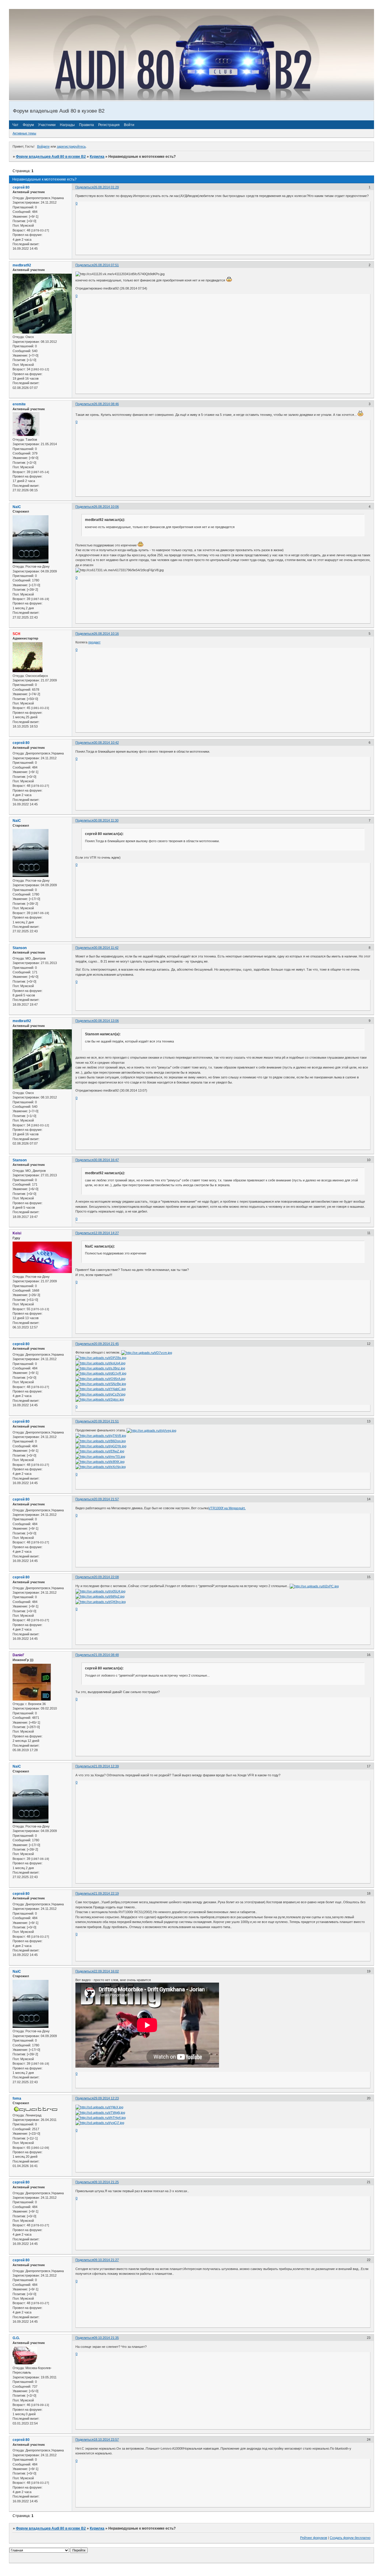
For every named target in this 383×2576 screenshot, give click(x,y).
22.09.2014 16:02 (106, 1971)
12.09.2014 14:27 (106, 1233)
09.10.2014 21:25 (106, 2182)
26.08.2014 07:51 (106, 265)
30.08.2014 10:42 (106, 743)
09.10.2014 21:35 (106, 2338)
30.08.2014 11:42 (106, 948)
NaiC (17, 507)
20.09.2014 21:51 (106, 1421)
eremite (19, 404)
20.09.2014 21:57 (106, 1499)
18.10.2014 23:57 (106, 2439)
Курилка (97, 157)
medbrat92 (22, 265)
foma (17, 2098)
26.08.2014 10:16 (106, 634)
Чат (15, 125)
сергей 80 (21, 187)
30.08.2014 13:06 (106, 1021)
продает (94, 642)
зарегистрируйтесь (71, 146)
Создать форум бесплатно (350, 2538)
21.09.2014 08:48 (106, 1655)
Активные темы (24, 133)
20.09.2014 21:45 (106, 1344)
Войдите (43, 146)
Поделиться (85, 187)
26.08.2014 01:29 (106, 187)
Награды (67, 125)
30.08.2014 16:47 (106, 1160)
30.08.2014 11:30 (106, 820)
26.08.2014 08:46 (106, 404)
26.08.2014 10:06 (106, 507)
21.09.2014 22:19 (106, 1893)
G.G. (16, 2338)
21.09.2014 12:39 (106, 1766)
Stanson (20, 948)
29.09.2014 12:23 (106, 2098)
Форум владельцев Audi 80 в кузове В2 (51, 157)
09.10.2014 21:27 (106, 2260)
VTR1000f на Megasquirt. (227, 1508)
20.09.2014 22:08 (106, 1577)
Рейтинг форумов (314, 2538)
